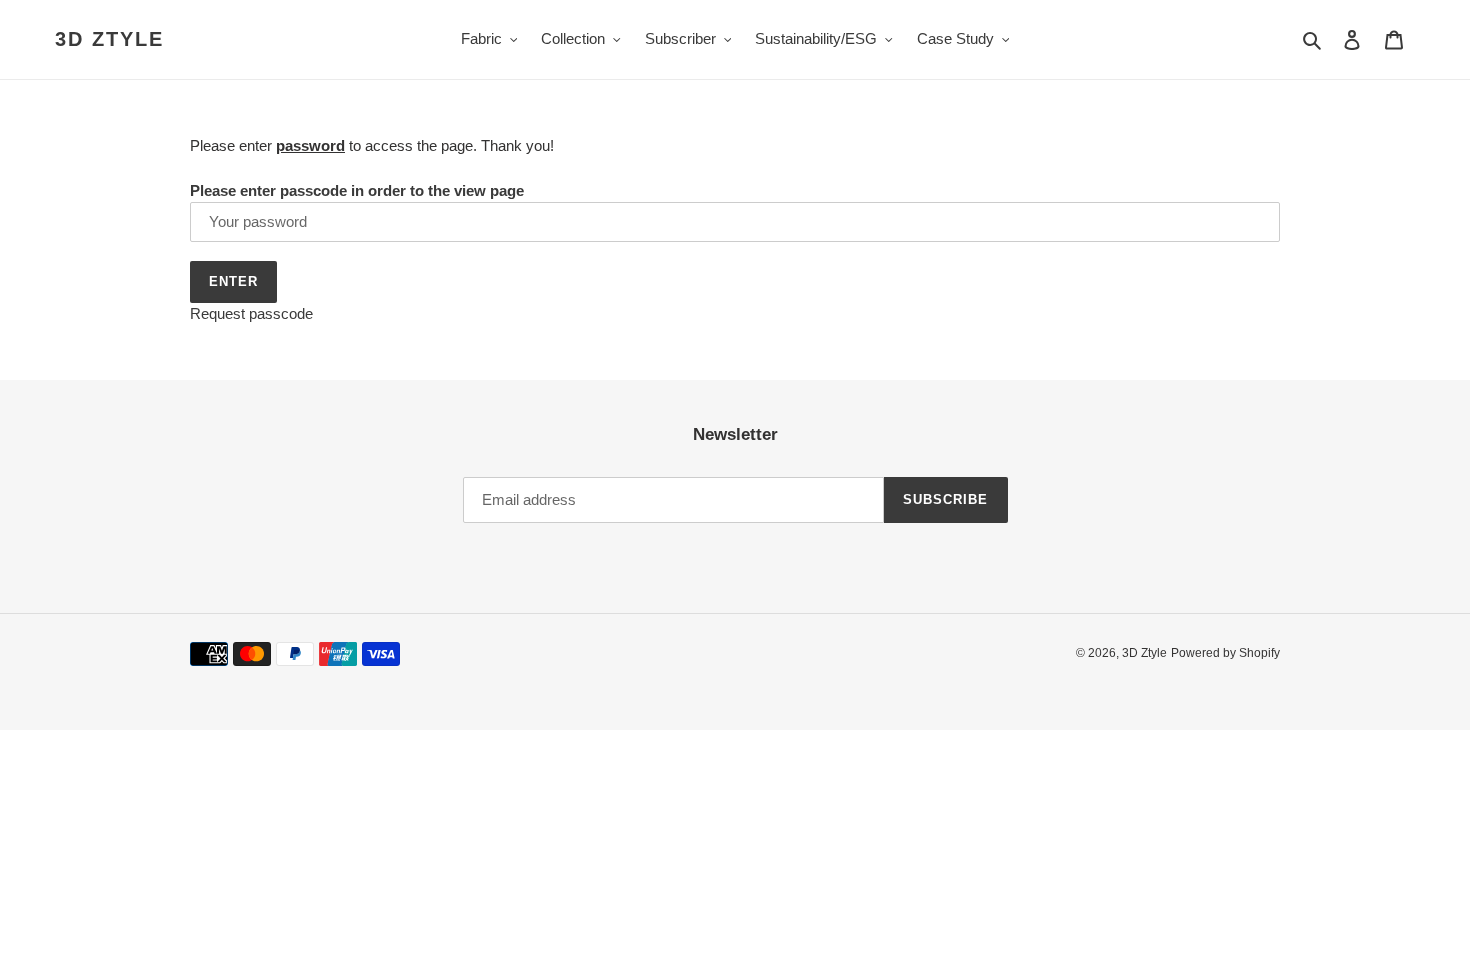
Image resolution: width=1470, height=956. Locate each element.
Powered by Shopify (1225, 653)
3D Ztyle (109, 39)
